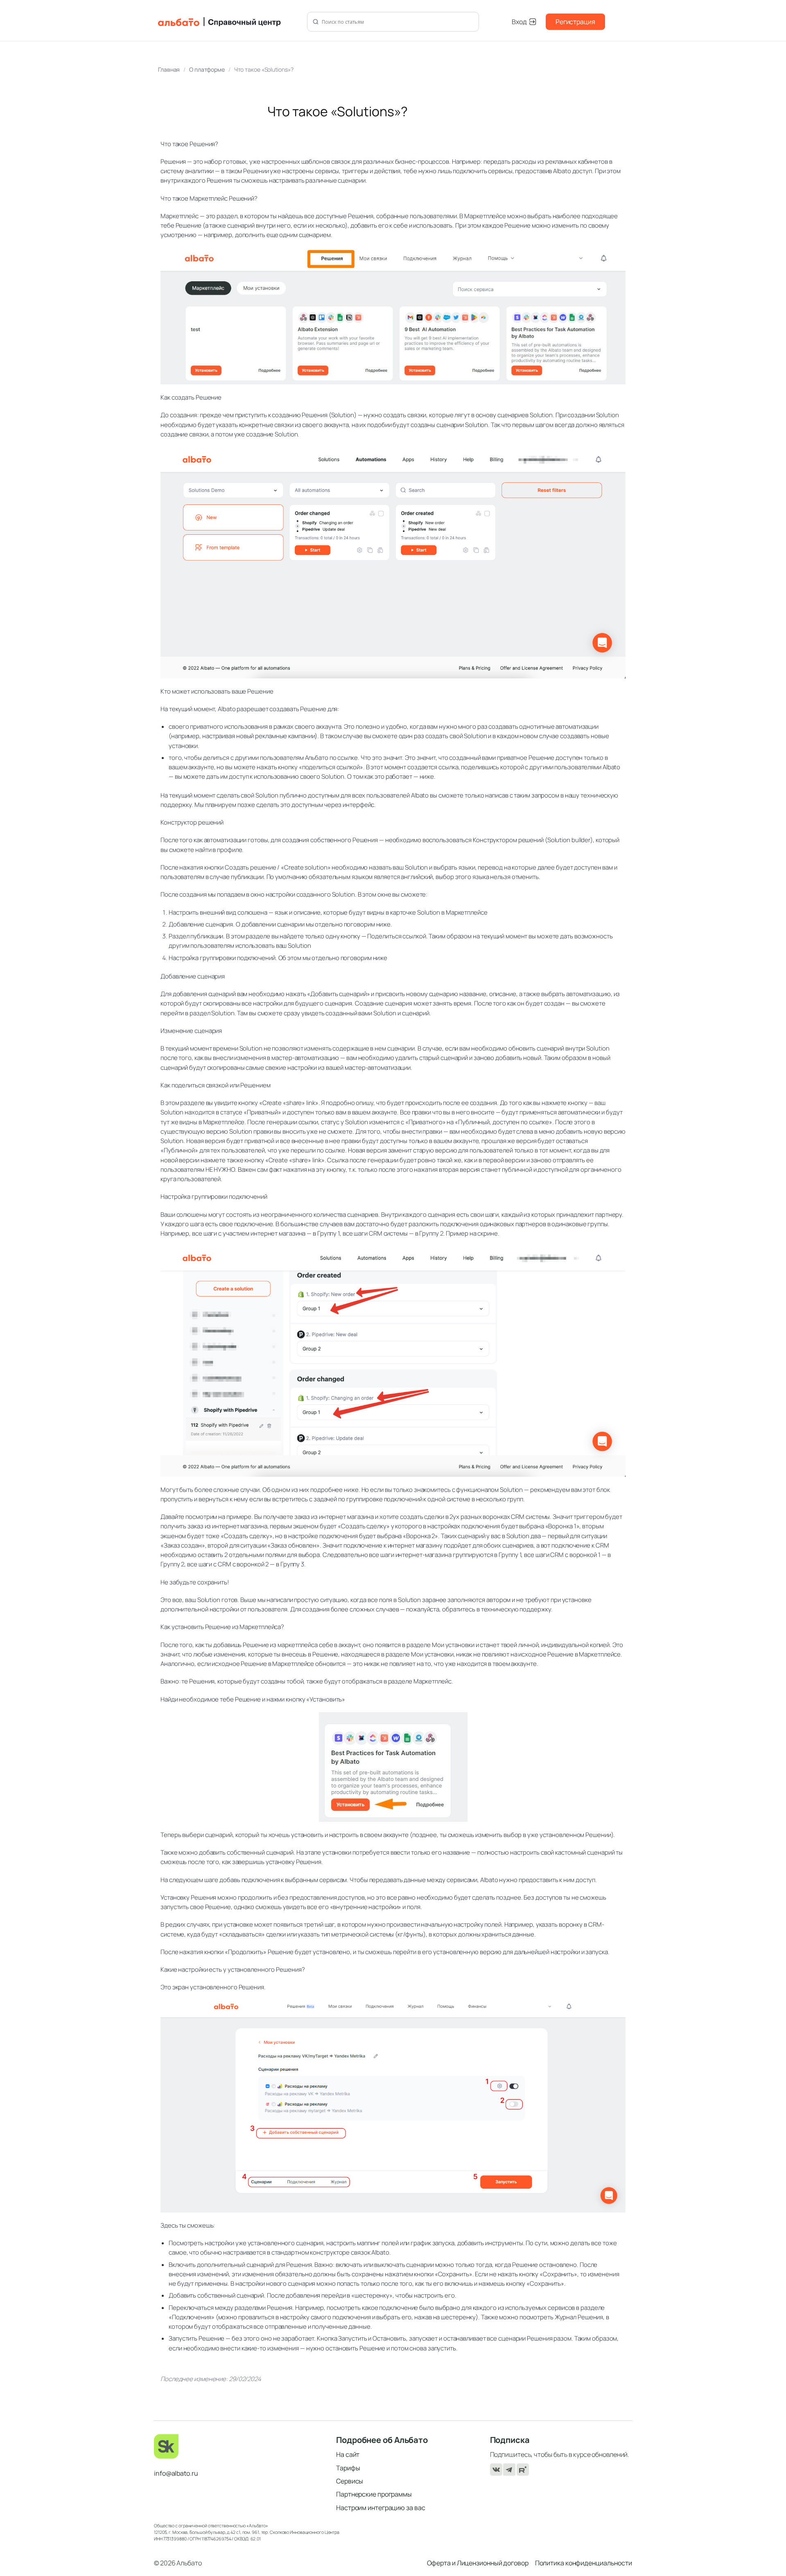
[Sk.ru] (239, 2446)
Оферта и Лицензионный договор (478, 2563)
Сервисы (350, 2481)
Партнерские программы (374, 2494)
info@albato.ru (176, 2473)
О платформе (207, 69)
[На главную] (228, 22)
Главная (169, 69)
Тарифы (348, 2468)
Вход (519, 22)
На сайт (348, 2454)
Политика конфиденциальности (584, 2563)
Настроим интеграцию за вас (381, 2508)
